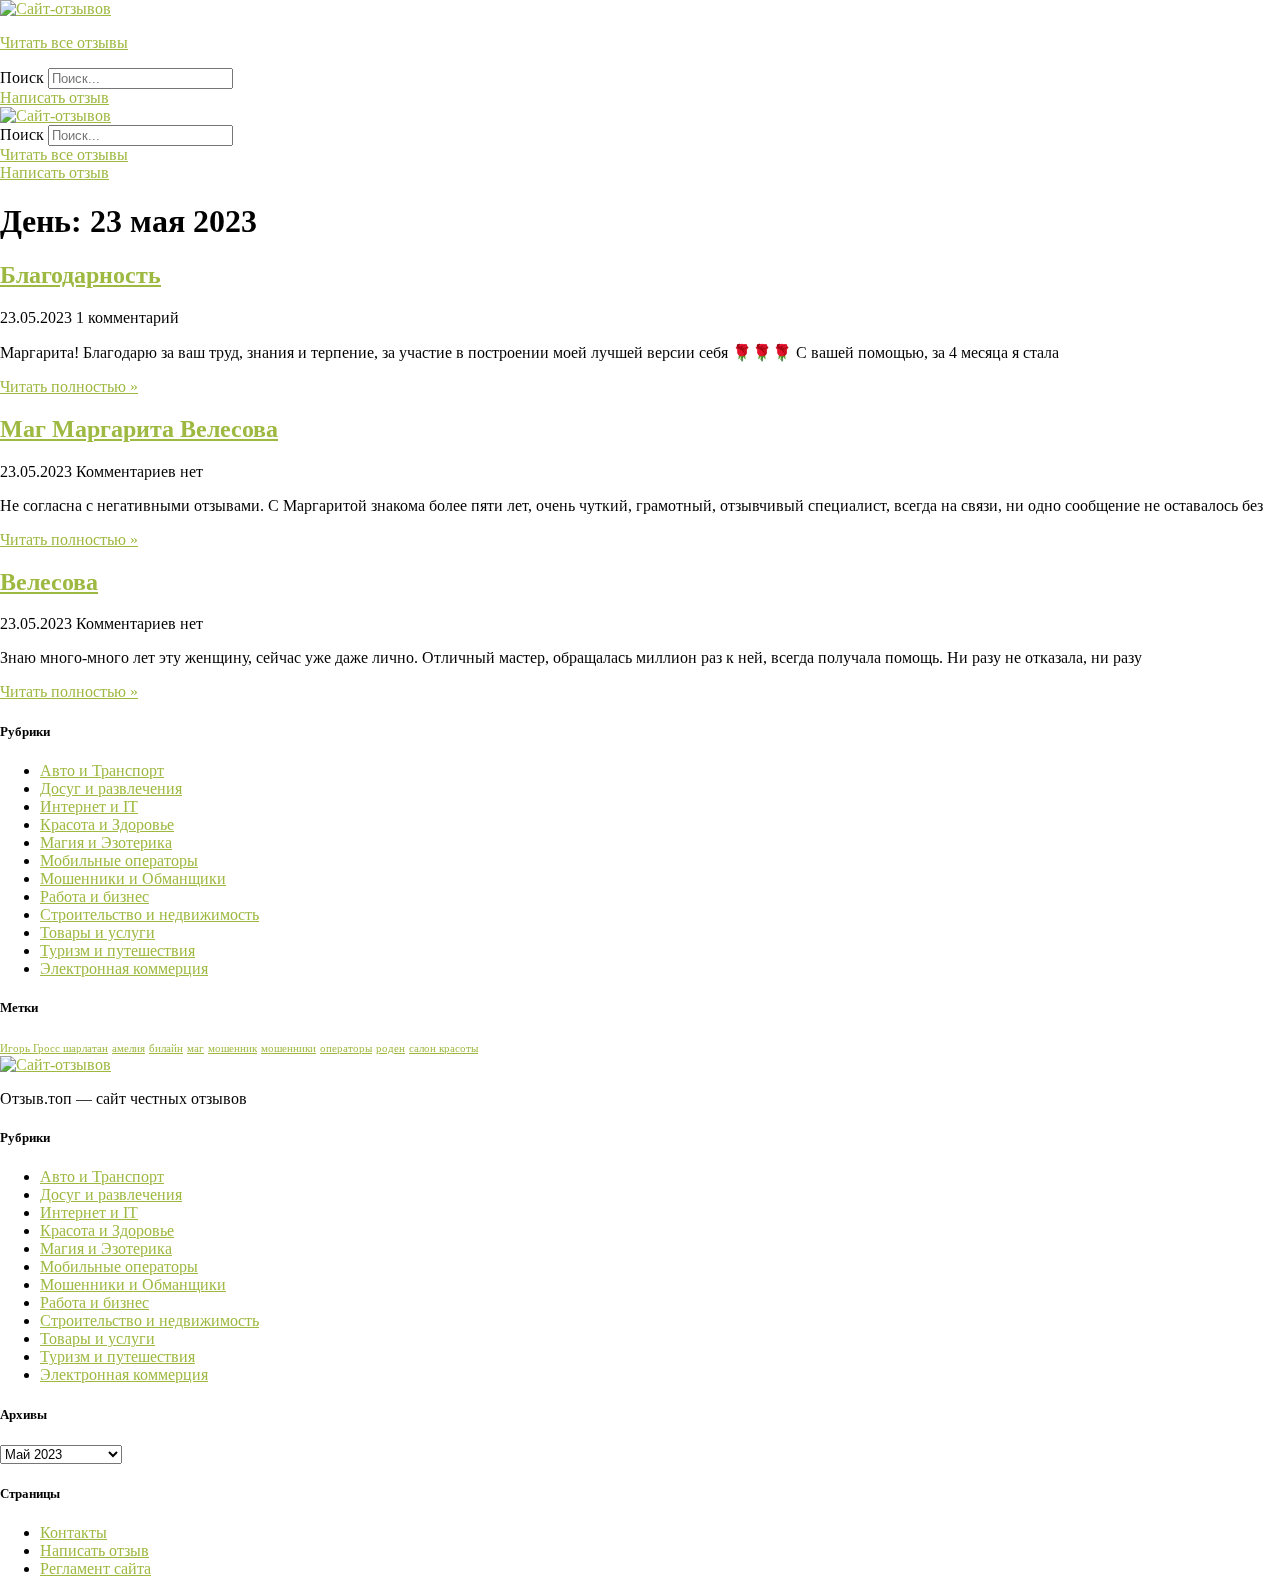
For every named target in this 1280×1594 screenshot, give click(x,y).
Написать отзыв (94, 1550)
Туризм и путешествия (117, 950)
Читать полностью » (69, 386)
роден (390, 1048)
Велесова (49, 582)
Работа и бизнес (94, 896)
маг (195, 1048)
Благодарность (80, 275)
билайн (166, 1048)
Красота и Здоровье (107, 824)
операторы (346, 1048)
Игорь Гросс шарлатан (54, 1048)
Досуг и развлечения (111, 788)
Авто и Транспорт (102, 770)
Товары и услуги (97, 932)
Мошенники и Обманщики (133, 878)
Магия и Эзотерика (106, 842)
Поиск (22, 77)
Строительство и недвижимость (149, 914)
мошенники (288, 1048)
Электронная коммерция (124, 968)
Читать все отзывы (64, 42)
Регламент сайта (95, 1568)
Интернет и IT (89, 806)
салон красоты (443, 1048)
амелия (128, 1048)
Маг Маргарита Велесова (139, 429)
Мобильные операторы (119, 860)
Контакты (73, 1532)
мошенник (232, 1048)
